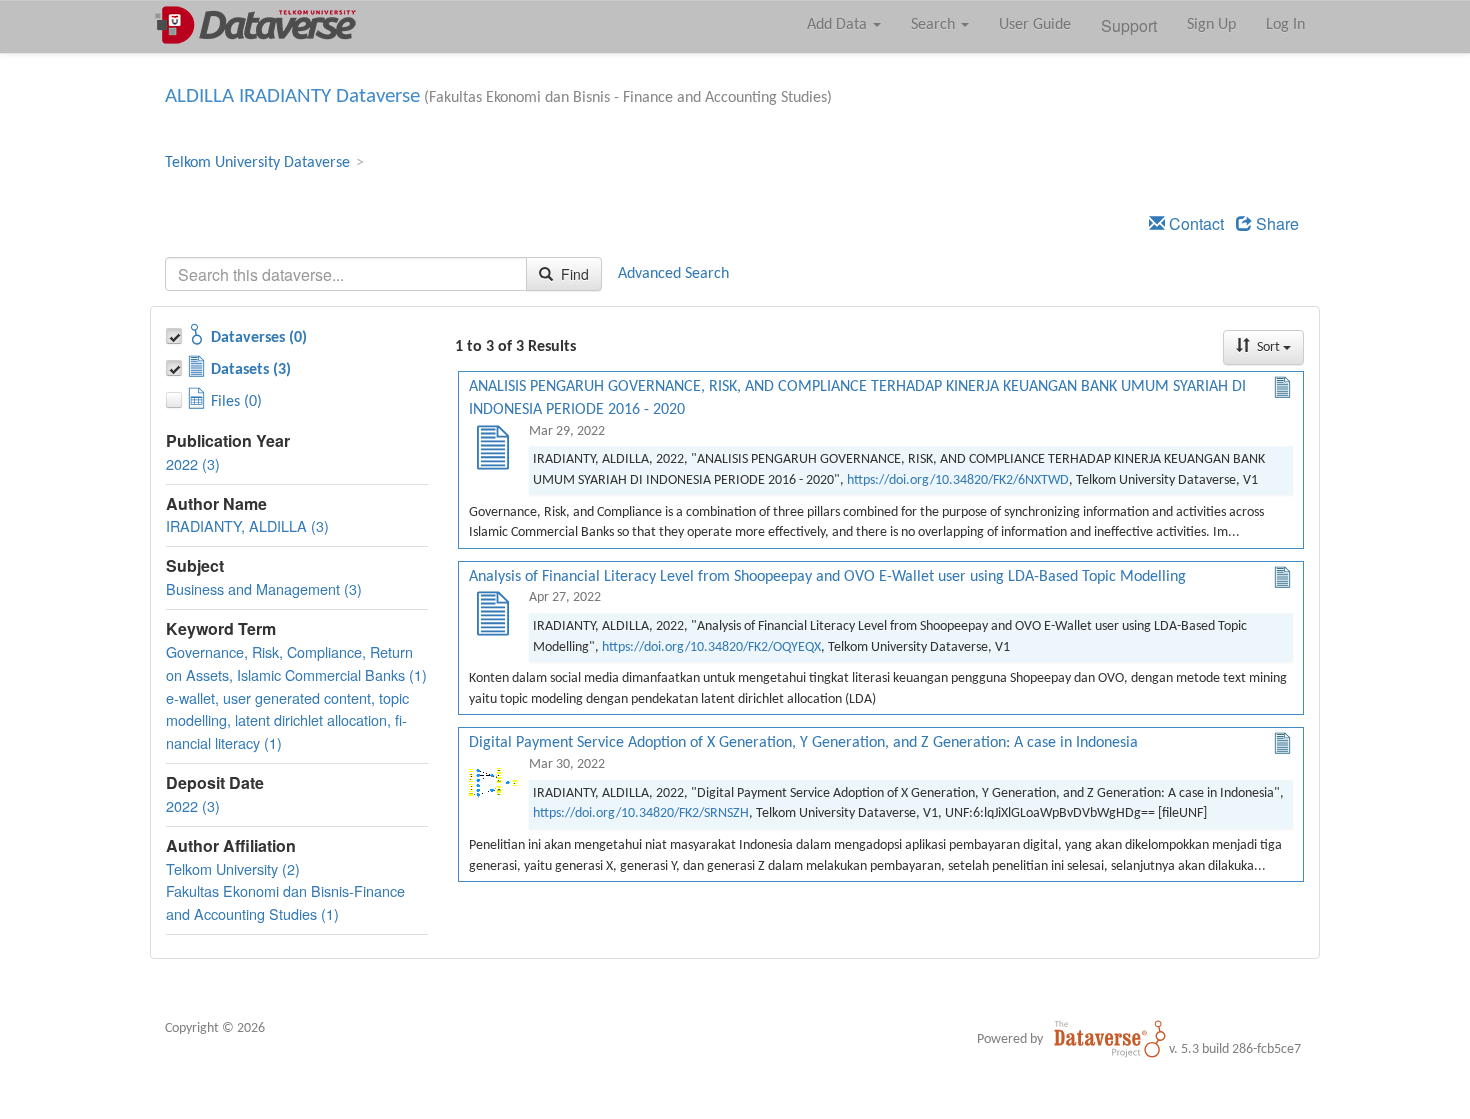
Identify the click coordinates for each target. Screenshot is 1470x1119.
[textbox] (346, 274)
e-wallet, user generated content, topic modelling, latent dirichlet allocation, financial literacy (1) (287, 720)
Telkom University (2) (233, 868)
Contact (1194, 223)
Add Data (839, 25)
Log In (1285, 25)
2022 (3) (193, 463)
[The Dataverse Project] (1110, 1039)
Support (1129, 25)
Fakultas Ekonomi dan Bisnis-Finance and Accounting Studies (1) (285, 902)
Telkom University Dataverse (257, 163)
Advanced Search (673, 274)
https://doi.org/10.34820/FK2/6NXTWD (958, 480)
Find (573, 274)
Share (1275, 223)
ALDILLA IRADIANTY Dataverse (292, 96)
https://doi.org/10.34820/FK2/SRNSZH (641, 813)
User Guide (1035, 25)
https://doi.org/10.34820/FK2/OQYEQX (711, 647)
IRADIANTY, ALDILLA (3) (247, 525)
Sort (1268, 347)
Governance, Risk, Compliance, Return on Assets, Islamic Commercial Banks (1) (296, 663)
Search (935, 25)
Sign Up (1211, 25)
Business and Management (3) (264, 588)
